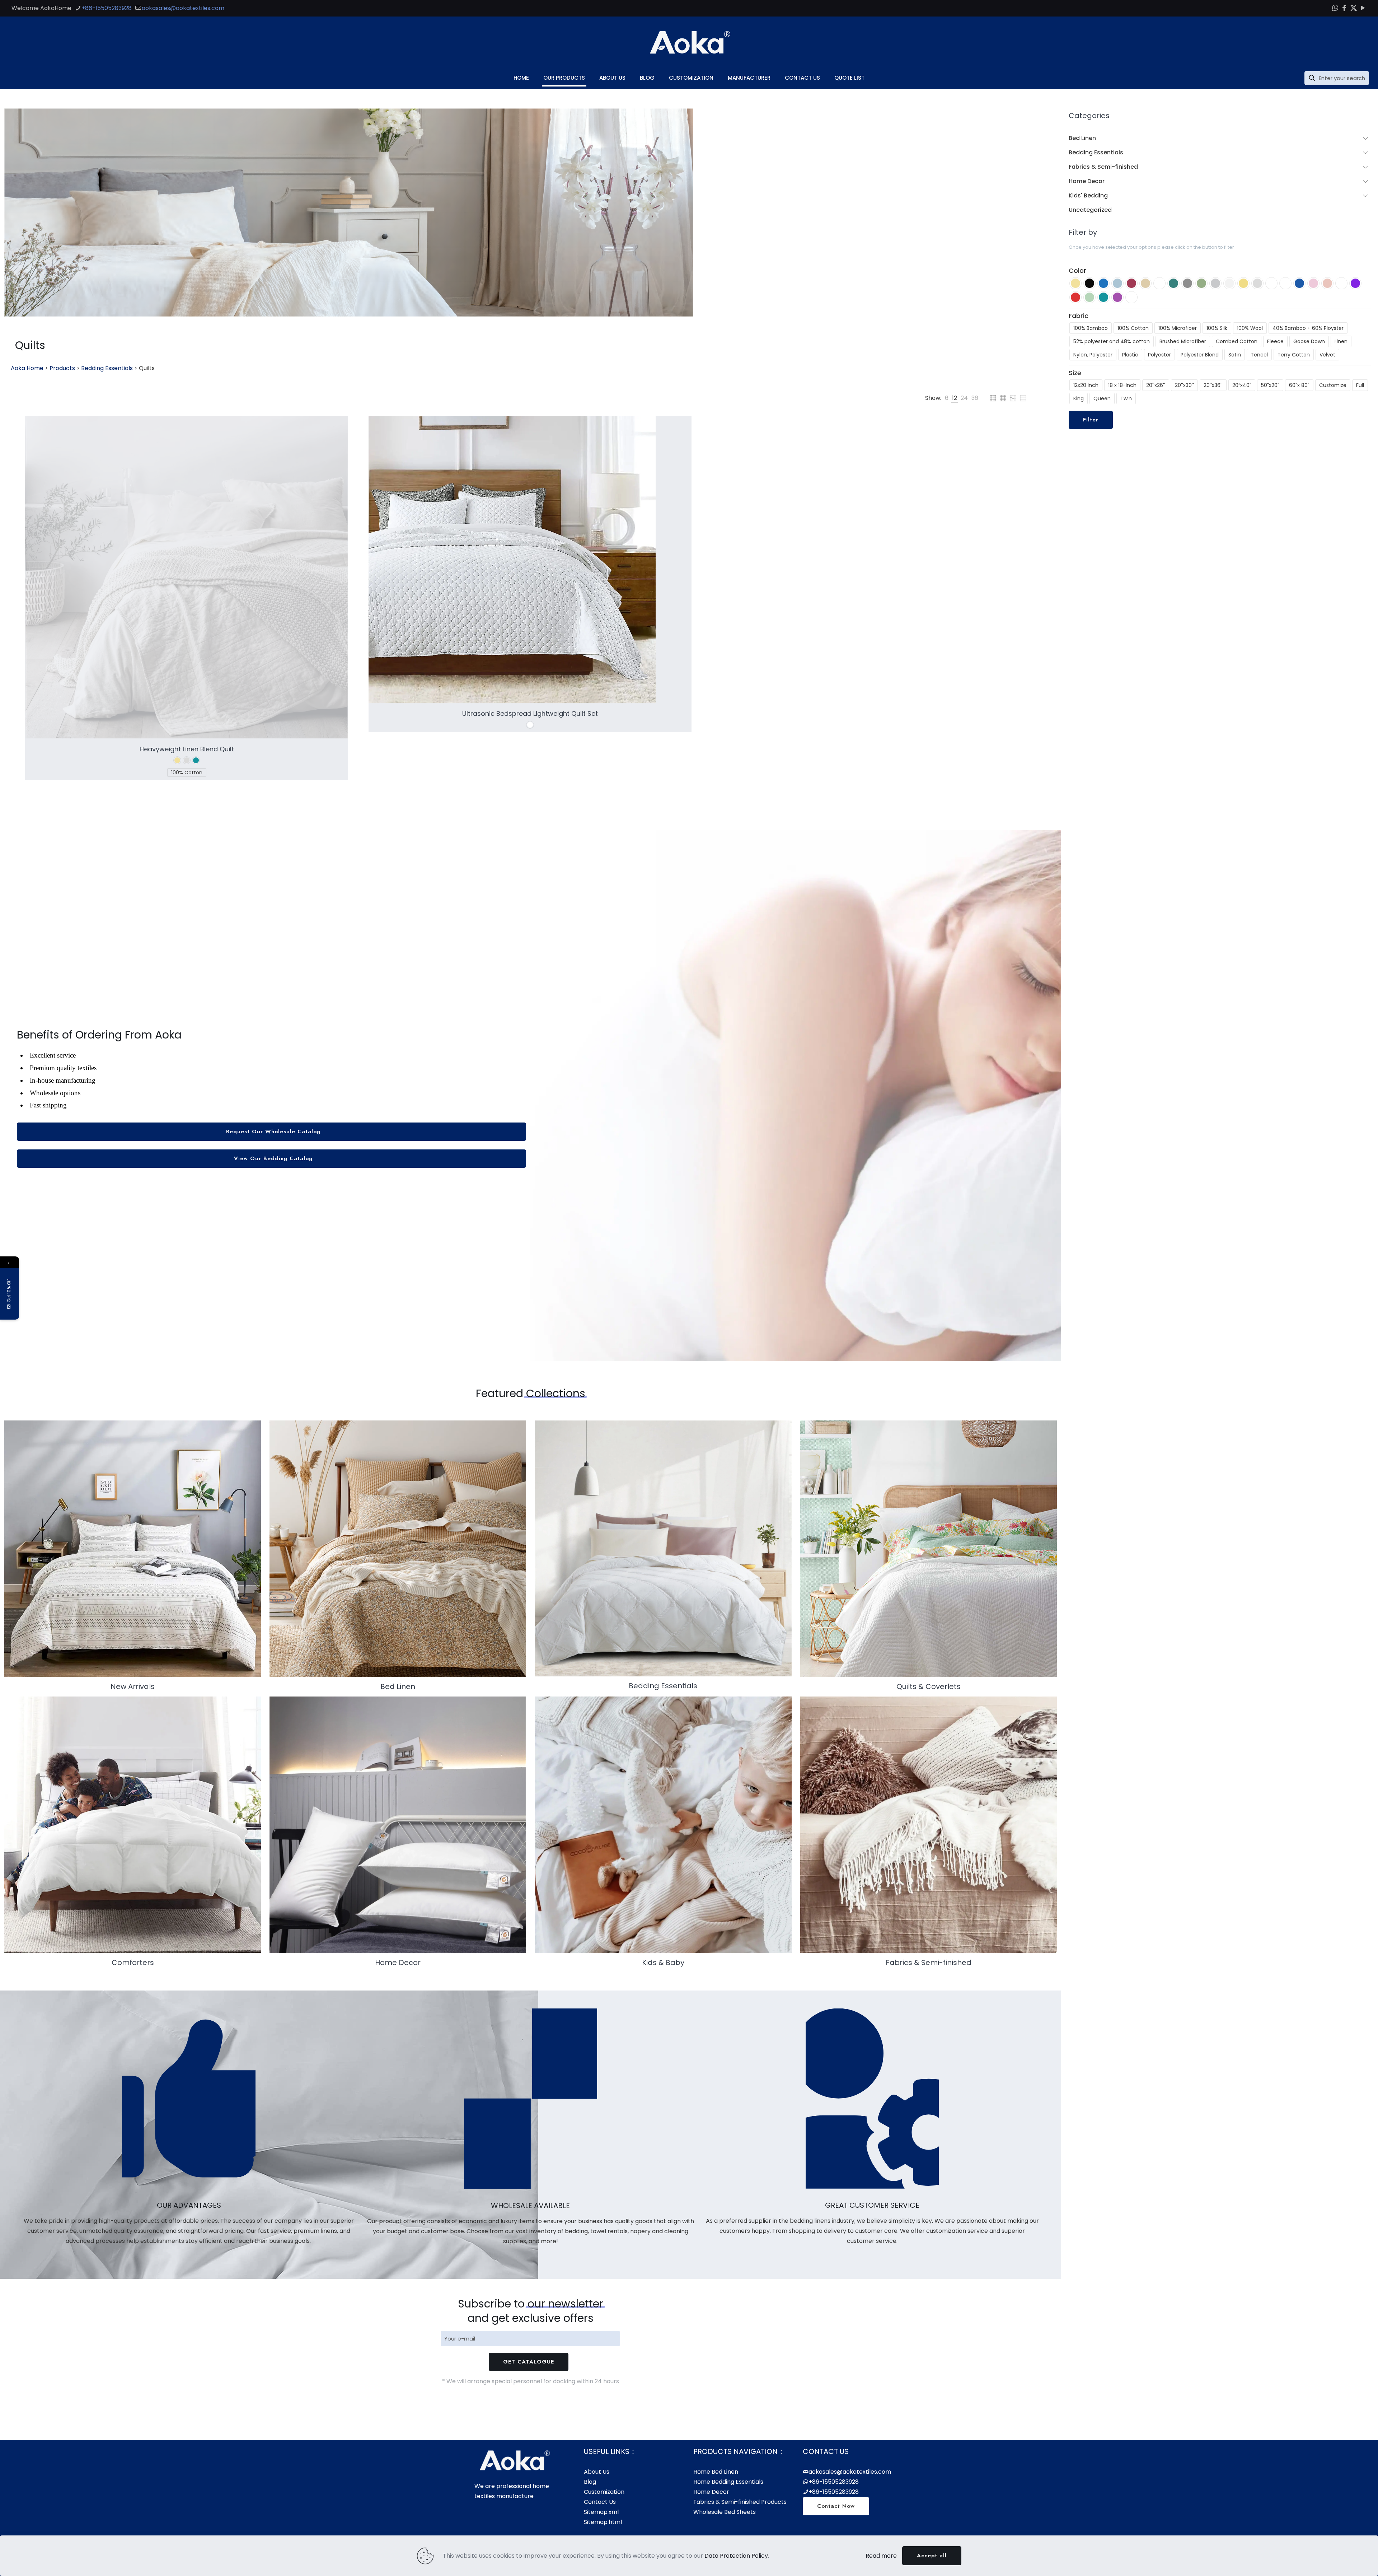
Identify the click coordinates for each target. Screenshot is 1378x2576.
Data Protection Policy (736, 2556)
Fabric (1079, 316)
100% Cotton (187, 773)
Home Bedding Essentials (728, 2482)
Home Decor (398, 1963)
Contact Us (600, 2502)
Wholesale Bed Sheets (725, 2512)
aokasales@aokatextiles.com (183, 8)
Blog (590, 2482)
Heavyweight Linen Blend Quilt (187, 749)
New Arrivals (133, 1686)
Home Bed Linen (716, 2472)
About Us (597, 2472)
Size (1075, 373)
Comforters (133, 1963)
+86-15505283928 (107, 8)
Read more (881, 2556)
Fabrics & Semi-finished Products (740, 2502)
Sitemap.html (603, 2522)
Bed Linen (398, 1686)
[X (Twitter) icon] (1354, 8)
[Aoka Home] (689, 42)
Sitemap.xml (601, 2512)
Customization (604, 2492)
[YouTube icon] (1363, 8)
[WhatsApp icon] (1335, 8)
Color (1077, 271)
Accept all (932, 2556)
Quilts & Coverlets (929, 1686)
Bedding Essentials (663, 1686)
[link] (947, 398)
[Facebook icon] (1344, 8)
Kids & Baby (663, 1963)
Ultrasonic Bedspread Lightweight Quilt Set (530, 713)
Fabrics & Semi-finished (929, 1963)
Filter (1091, 420)
